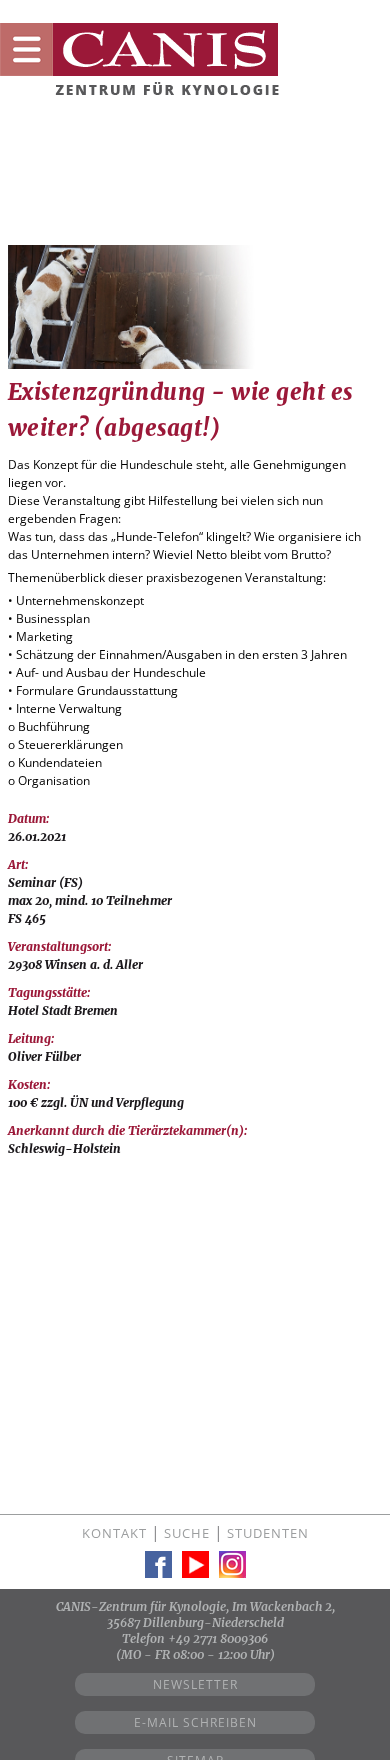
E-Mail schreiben (195, 1722)
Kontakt (114, 1533)
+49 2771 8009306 (218, 1638)
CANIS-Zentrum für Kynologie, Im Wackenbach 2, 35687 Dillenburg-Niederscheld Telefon (195, 1622)
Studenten (268, 1533)
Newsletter (195, 1684)
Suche (187, 1533)
